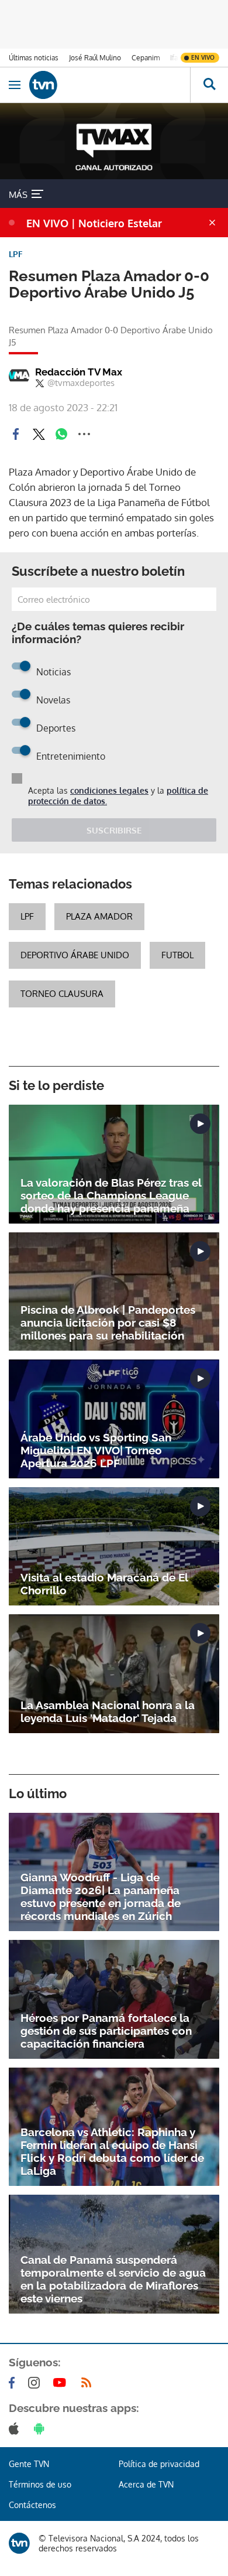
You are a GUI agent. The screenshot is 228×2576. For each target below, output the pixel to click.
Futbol (177, 955)
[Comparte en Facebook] (16, 434)
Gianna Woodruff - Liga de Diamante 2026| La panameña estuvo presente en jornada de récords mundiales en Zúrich (101, 1897)
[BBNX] (19, 2543)
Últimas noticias (34, 58)
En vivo (203, 57)
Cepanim (146, 58)
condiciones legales (109, 790)
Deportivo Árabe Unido (75, 955)
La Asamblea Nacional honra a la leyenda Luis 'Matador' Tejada (108, 1711)
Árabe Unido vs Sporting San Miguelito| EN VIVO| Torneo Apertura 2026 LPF (96, 1450)
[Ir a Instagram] (36, 2383)
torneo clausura (62, 994)
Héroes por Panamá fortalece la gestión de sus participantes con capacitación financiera (106, 2031)
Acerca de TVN (146, 2484)
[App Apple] (16, 2428)
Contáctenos (32, 2505)
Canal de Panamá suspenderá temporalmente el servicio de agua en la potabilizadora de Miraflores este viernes (113, 2279)
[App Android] (42, 2428)
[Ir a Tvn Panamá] (110, 85)
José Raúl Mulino (95, 58)
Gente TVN (29, 2464)
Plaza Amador (99, 916)
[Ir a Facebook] (14, 2383)
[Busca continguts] (209, 85)
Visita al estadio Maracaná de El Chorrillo (104, 1584)
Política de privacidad (159, 2464)
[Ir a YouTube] (62, 2383)
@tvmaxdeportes (81, 383)
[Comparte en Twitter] (39, 434)
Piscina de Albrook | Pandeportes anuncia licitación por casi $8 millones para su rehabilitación (108, 1323)
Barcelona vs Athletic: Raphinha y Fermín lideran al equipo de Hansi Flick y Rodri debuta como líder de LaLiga (112, 2151)
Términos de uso (40, 2484)
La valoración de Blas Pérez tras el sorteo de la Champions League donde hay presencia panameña (111, 1195)
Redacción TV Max (79, 372)
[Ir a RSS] (89, 2383)
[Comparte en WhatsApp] (61, 434)
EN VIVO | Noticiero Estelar (94, 223)
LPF (27, 916)
